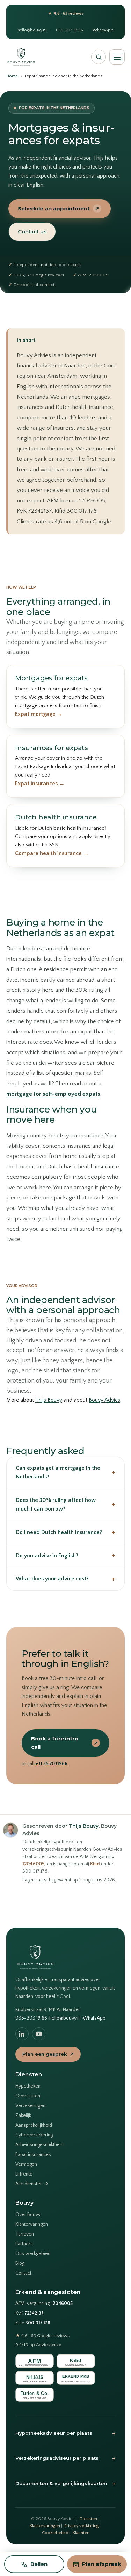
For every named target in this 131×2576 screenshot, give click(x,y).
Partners (24, 2244)
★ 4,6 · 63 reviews (66, 13)
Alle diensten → (32, 2184)
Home (12, 76)
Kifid (95, 1864)
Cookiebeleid (55, 2533)
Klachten (81, 2533)
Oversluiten (28, 2096)
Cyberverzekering (34, 2135)
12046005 (33, 1864)
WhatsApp (103, 30)
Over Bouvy (28, 2215)
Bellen (39, 2564)
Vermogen (26, 2164)
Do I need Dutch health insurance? (65, 1532)
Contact (23, 2273)
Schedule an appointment (59, 208)
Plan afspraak (102, 2564)
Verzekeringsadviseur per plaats (65, 2458)
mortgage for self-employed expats (53, 1094)
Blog (20, 2263)
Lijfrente (24, 2174)
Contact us (32, 231)
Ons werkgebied (33, 2254)
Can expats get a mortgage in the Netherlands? (65, 1473)
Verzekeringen (30, 2106)
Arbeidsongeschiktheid (39, 2145)
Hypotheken (28, 2086)
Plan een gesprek (48, 2054)
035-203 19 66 (70, 30)
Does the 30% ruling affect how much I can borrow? (65, 1505)
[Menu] (117, 57)
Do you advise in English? (65, 1555)
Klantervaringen (32, 2224)
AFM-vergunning (44, 2304)
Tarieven (25, 2234)
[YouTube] (39, 2034)
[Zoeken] (99, 57)
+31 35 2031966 (51, 1764)
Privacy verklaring (81, 2526)
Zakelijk (23, 2116)
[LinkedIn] (22, 2034)
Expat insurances (33, 2155)
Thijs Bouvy (49, 1400)
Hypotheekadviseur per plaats (65, 2433)
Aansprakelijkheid (34, 2125)
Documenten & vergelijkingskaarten (65, 2484)
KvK (30, 2313)
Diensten (88, 2519)
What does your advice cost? (65, 1579)
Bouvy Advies (104, 1400)
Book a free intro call (65, 1743)
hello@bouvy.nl (32, 30)
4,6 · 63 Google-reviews (42, 2336)
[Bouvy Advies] (21, 57)
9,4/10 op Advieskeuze (38, 2345)
